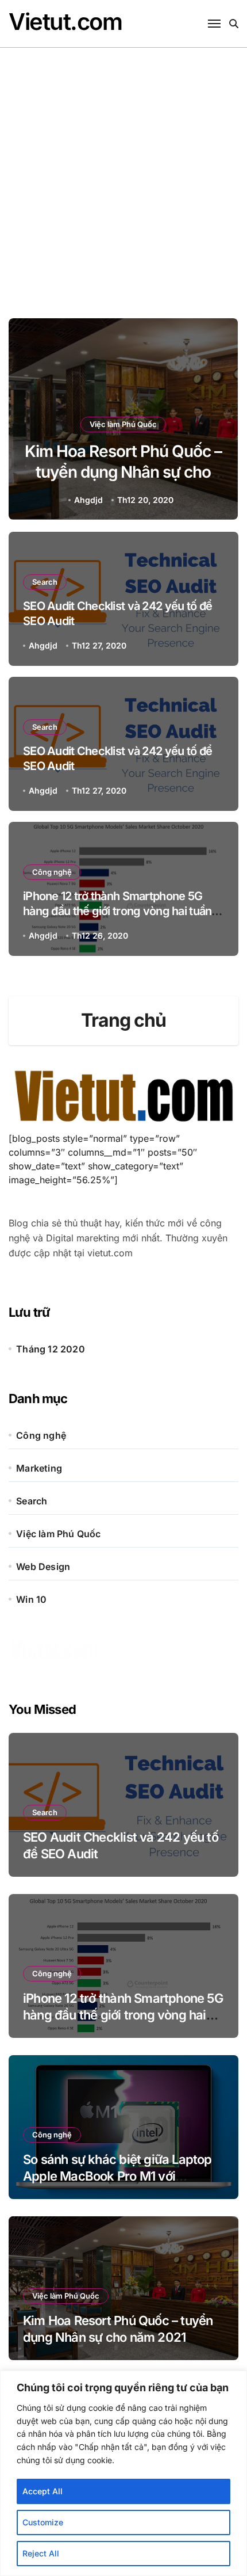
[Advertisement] (123, 177)
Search (45, 582)
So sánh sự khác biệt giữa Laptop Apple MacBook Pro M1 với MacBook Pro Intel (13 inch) (117, 2176)
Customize (43, 2522)
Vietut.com (65, 22)
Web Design (43, 1567)
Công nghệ (52, 872)
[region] (123, 2473)
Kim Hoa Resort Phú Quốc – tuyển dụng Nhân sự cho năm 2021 (123, 472)
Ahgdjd (88, 500)
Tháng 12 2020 (51, 1349)
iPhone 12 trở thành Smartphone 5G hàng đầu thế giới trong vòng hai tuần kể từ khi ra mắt (117, 911)
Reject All (41, 2553)
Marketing (39, 1468)
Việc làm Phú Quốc (123, 424)
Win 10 (31, 1599)
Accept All (43, 2491)
